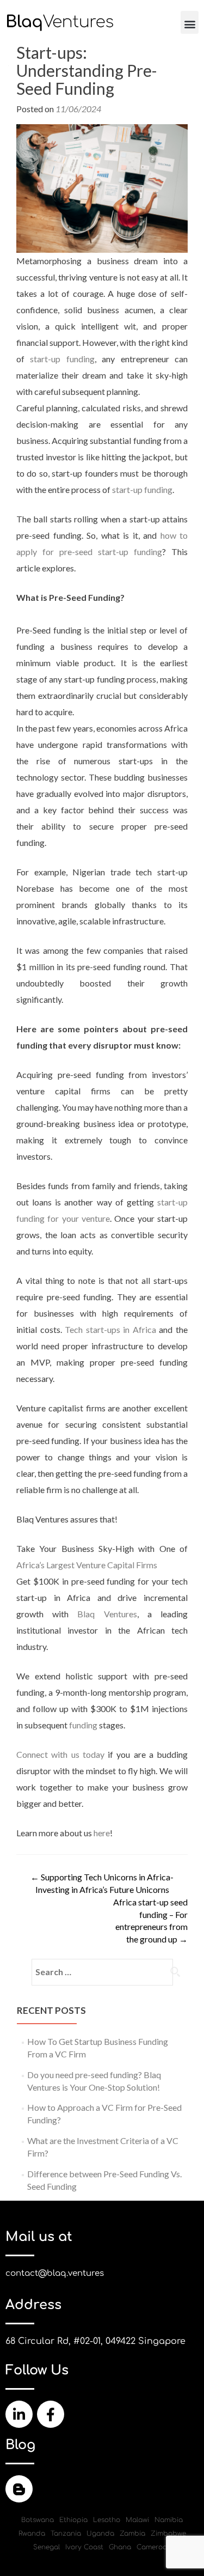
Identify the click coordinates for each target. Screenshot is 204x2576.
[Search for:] (102, 1972)
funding (83, 1725)
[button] (190, 22)
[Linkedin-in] (19, 2414)
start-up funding (62, 359)
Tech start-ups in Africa (110, 1329)
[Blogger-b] (19, 2489)
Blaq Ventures (107, 1614)
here (102, 1833)
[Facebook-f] (51, 2414)
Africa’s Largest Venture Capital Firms (87, 1565)
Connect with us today (60, 1754)
